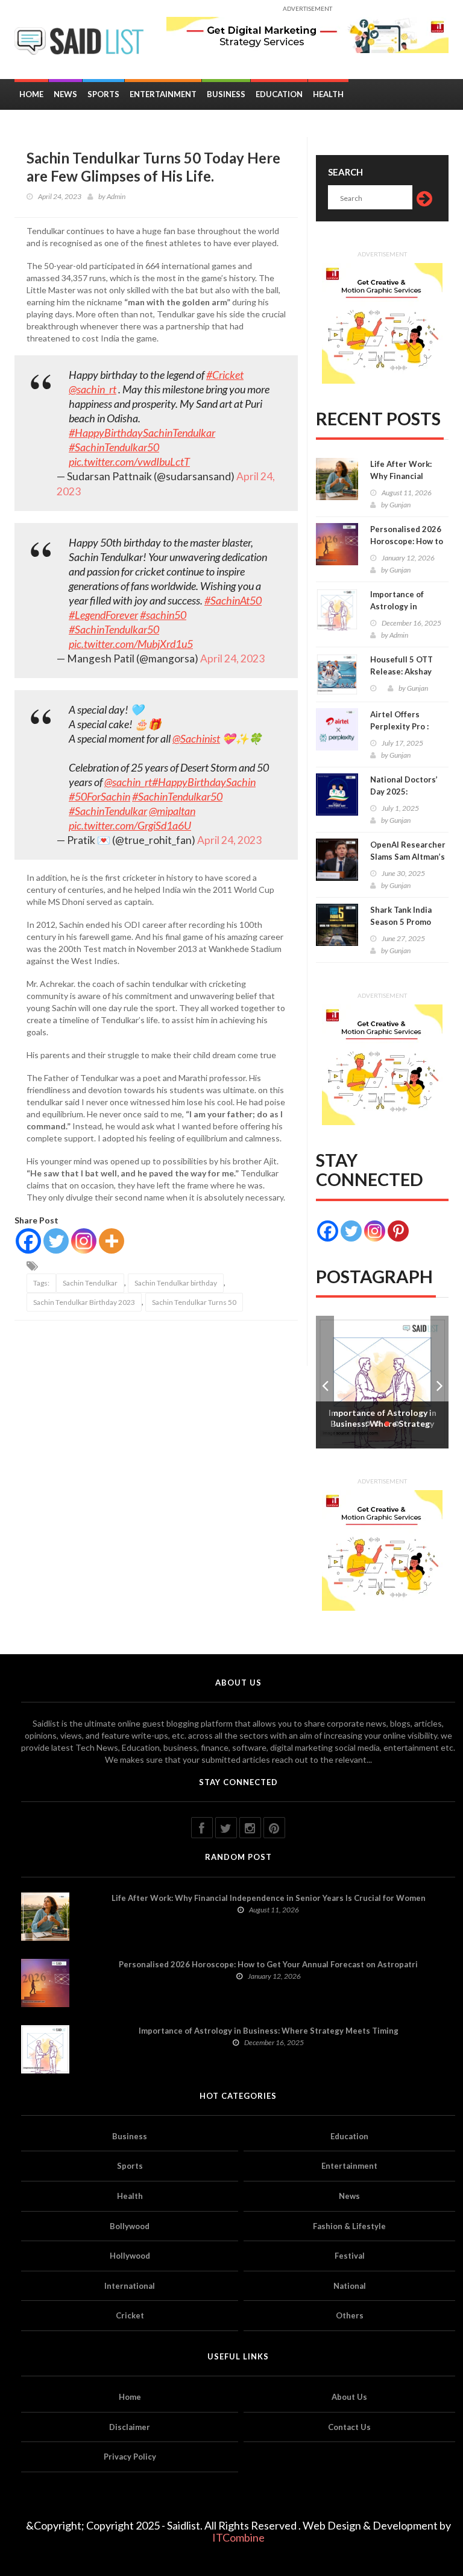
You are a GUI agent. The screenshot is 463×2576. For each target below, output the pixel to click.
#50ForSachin (99, 796)
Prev (325, 1382)
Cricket (130, 2315)
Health (328, 94)
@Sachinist (196, 738)
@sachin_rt (93, 389)
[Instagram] (84, 1241)
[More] (112, 1241)
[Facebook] (28, 1241)
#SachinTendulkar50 (114, 447)
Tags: (41, 1283)
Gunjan (400, 505)
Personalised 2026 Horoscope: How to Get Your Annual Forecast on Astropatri (268, 1964)
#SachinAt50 (233, 600)
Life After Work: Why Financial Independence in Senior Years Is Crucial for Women (269, 1898)
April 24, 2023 (232, 658)
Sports (103, 94)
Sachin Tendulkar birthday (176, 1283)
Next (439, 1382)
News (65, 94)
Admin (116, 196)
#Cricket (225, 375)
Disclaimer (130, 2427)
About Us (349, 2397)
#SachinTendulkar (108, 811)
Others (350, 2315)
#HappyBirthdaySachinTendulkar (142, 433)
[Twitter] (56, 1241)
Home (31, 94)
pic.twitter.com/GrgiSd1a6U (130, 825)
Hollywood (130, 2256)
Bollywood (130, 2226)
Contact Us (349, 2427)
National (350, 2286)
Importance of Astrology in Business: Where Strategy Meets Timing (269, 2031)
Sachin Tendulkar (90, 1283)
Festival (350, 2256)
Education (279, 94)
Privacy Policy (130, 2457)
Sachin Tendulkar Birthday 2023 (84, 1302)
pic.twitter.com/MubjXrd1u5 (131, 644)
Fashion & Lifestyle (349, 2226)
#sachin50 (163, 615)
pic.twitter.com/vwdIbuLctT (129, 462)
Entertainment (163, 94)
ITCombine (238, 2537)
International (130, 2286)
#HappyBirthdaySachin (204, 782)
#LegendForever (103, 615)
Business (226, 94)
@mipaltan (172, 811)
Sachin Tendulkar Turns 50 (194, 1302)
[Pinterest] (398, 1231)
